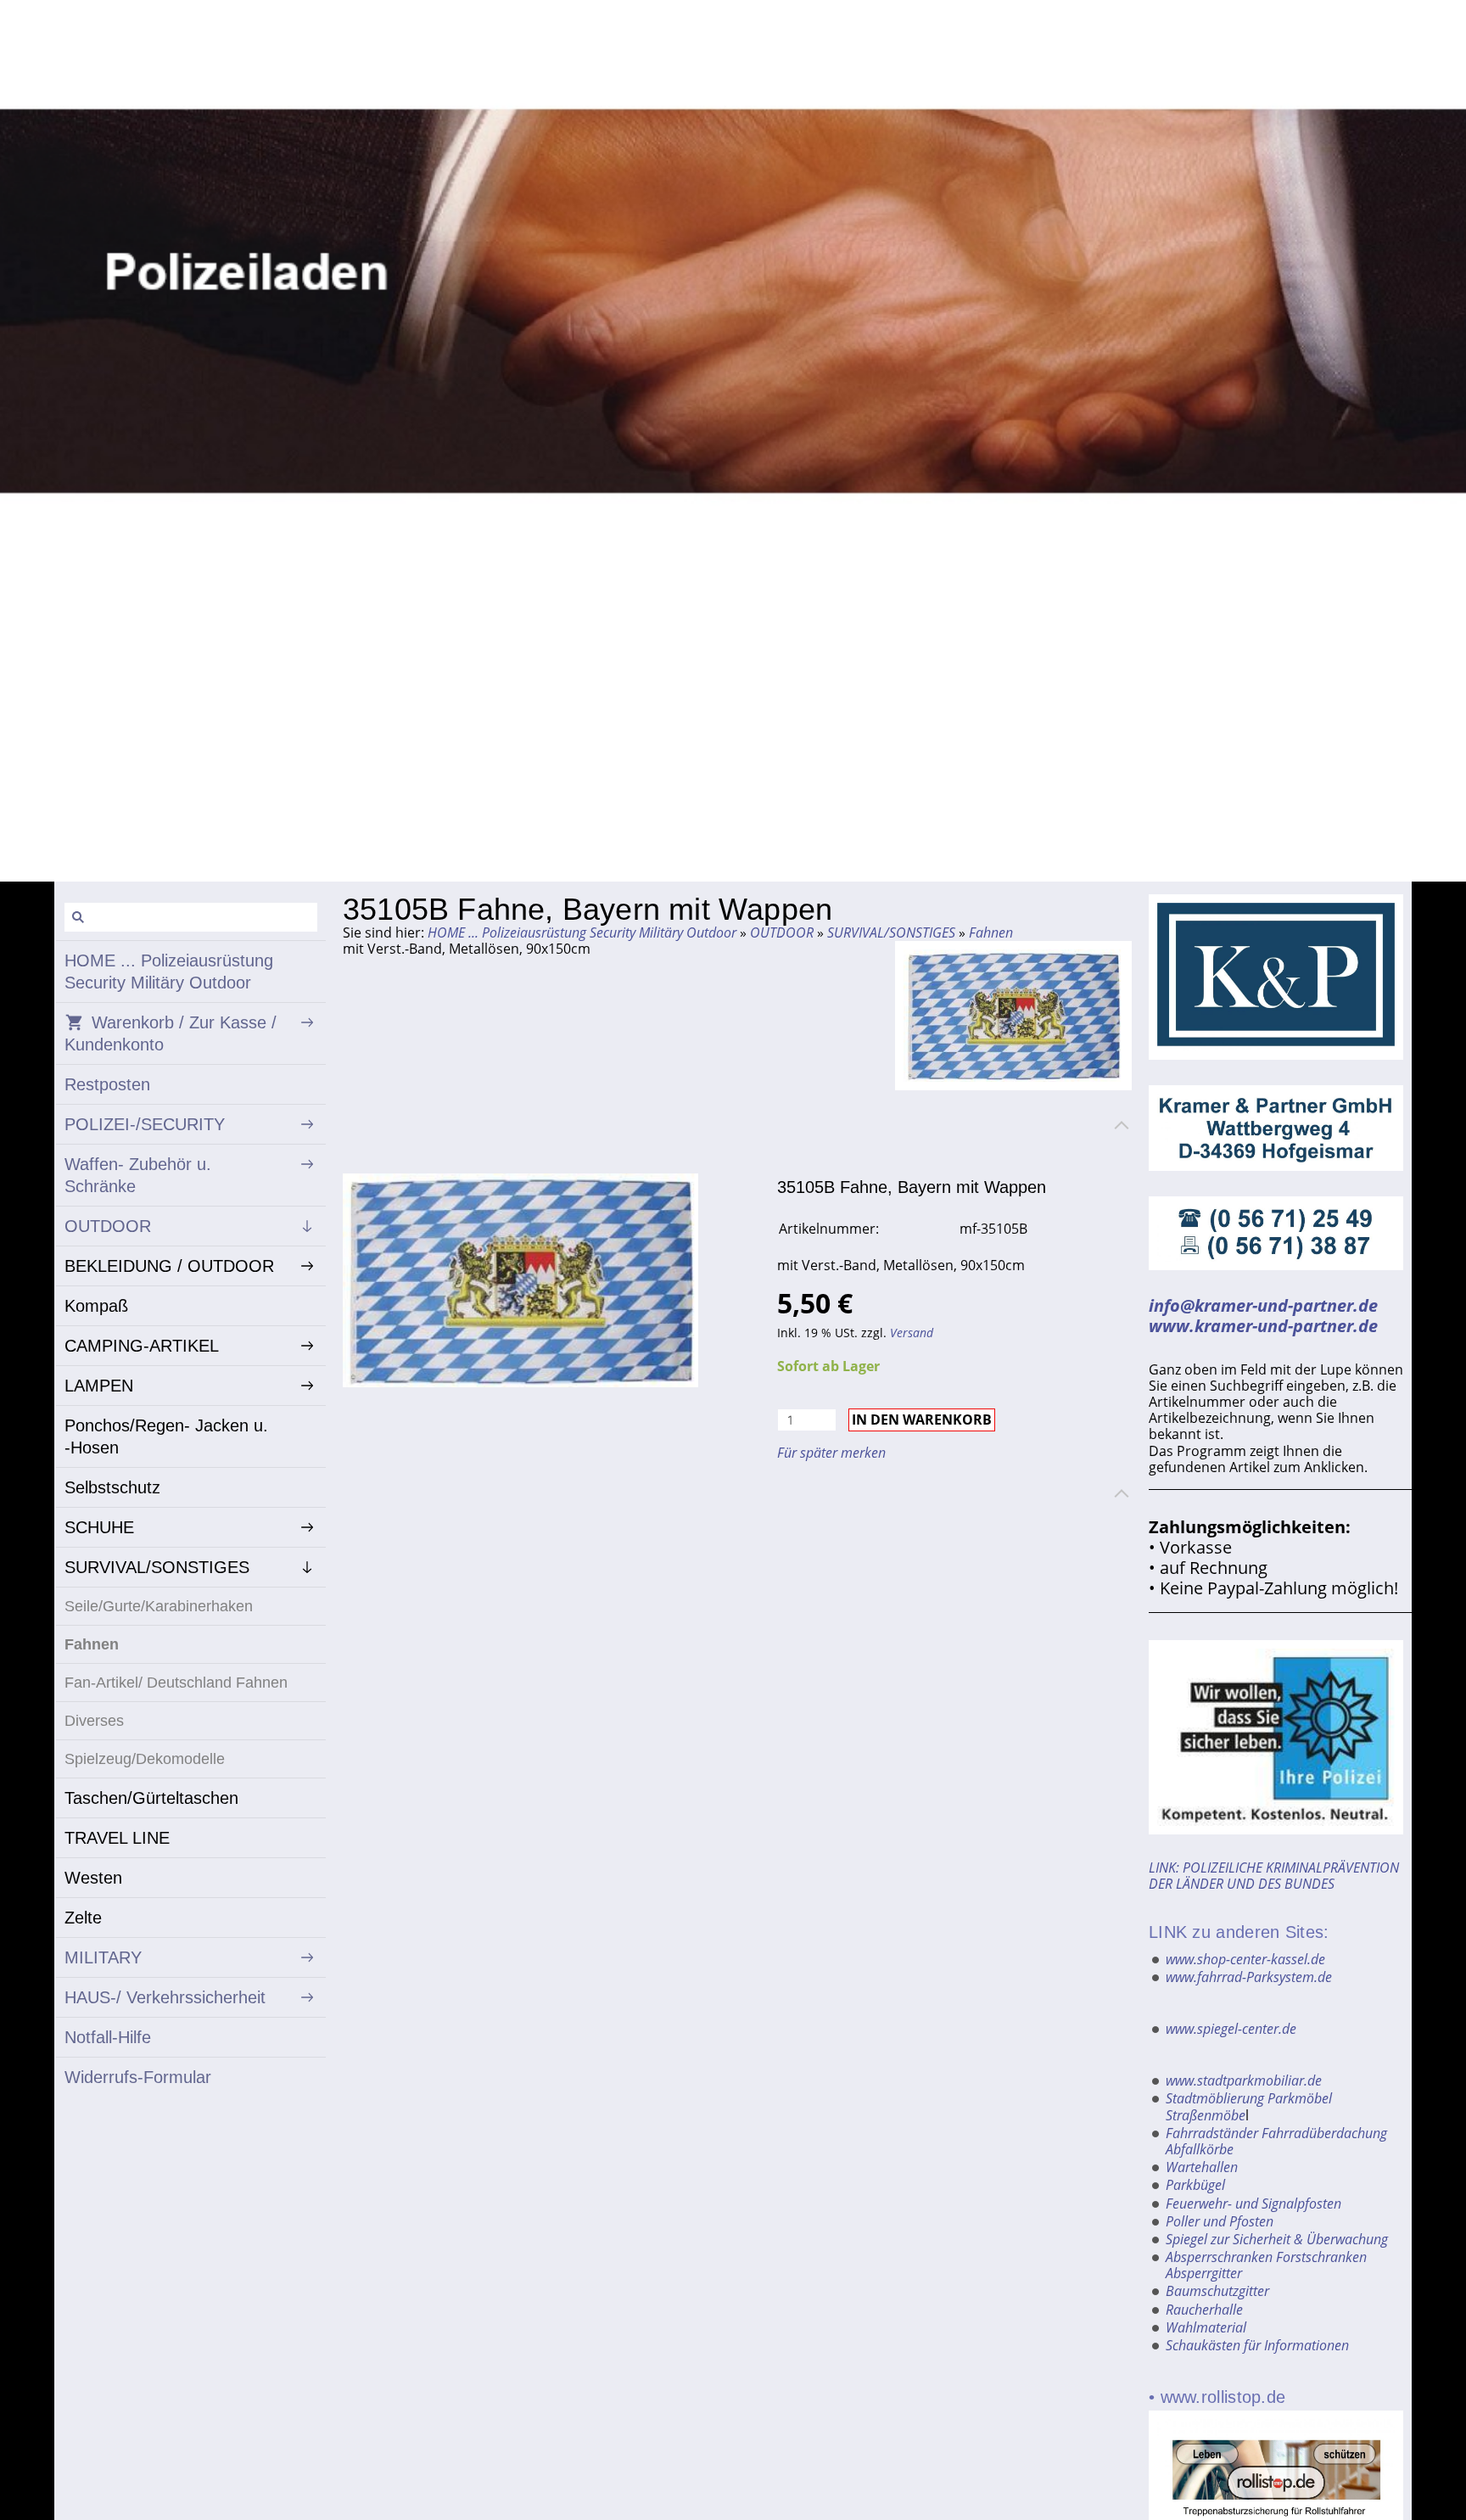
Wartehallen (1202, 2167)
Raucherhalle (1204, 2310)
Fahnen (991, 932)
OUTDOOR (782, 932)
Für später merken (831, 1453)
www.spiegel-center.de (1231, 2029)
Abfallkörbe (1200, 2149)
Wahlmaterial (1206, 2327)
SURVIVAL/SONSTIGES (891, 932)
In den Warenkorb (922, 1420)
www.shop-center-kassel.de (1245, 1959)
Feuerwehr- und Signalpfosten (1253, 2204)
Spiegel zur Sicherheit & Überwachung (1277, 2239)
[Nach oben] (1122, 1125)
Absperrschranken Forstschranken (1266, 2257)
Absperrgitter (1204, 2273)
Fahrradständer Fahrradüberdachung (1276, 2133)
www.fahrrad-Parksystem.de (1249, 1977)
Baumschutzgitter (1217, 2291)
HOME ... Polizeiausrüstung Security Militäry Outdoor (582, 932)
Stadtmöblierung (1215, 2098)
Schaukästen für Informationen (1257, 2345)
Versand (912, 1333)
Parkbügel (1195, 2185)
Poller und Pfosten (1220, 2221)
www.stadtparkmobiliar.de (1244, 2080)
